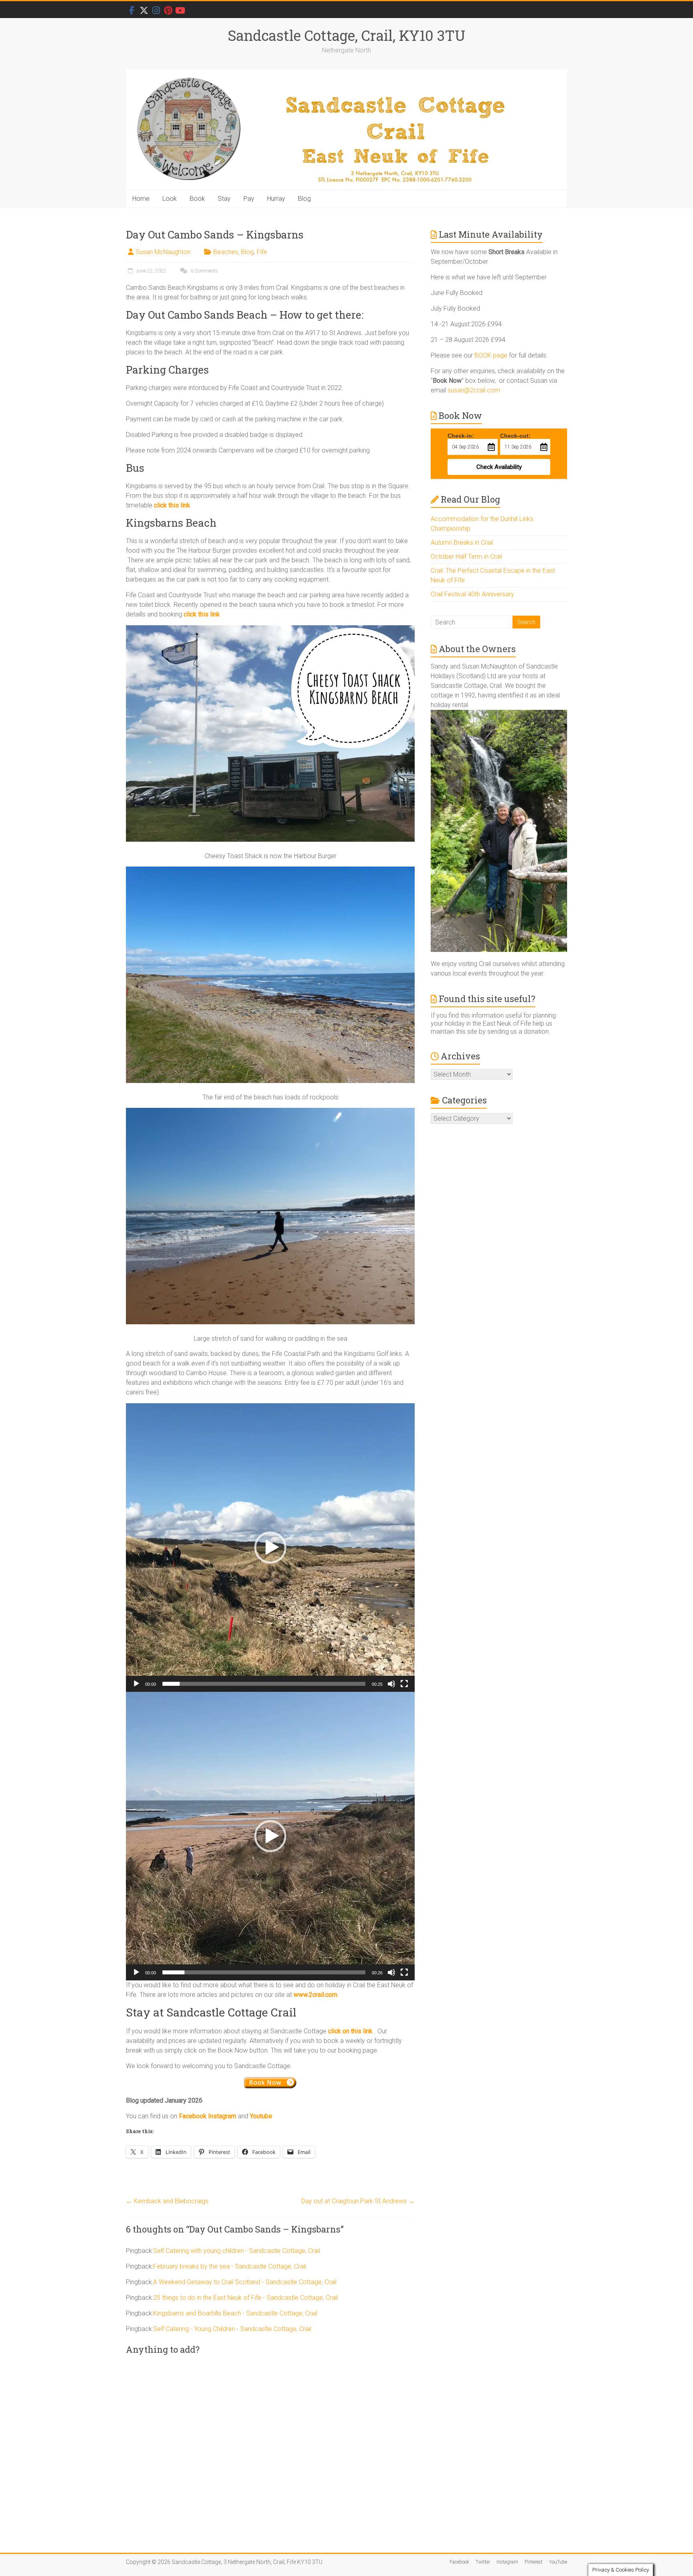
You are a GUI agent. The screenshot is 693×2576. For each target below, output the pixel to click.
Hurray (276, 199)
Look (170, 199)
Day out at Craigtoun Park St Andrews (358, 2201)
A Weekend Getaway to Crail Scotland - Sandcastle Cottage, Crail (245, 2282)
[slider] (264, 1684)
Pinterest (534, 2562)
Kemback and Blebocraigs (167, 2201)
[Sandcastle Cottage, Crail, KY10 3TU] (346, 130)
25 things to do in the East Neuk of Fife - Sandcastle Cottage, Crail (245, 2298)
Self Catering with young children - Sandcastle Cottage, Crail (237, 2251)
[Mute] (391, 1684)
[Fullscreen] (404, 1684)
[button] (270, 1548)
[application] (270, 1548)
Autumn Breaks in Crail (462, 542)
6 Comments (204, 271)
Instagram (507, 2562)
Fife (262, 252)
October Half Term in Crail (466, 557)
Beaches (226, 252)
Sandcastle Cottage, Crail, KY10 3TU (346, 35)
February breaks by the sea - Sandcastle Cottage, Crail (230, 2266)
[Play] (136, 1684)
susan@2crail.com (474, 390)
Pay (249, 199)
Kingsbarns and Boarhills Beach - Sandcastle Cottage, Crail (235, 2313)
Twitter (483, 2562)
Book (197, 199)
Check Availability (499, 467)
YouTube (558, 2562)
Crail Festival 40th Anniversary (472, 594)
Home (141, 199)
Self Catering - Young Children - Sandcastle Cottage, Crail (232, 2329)
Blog (304, 199)
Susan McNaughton (163, 252)
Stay (224, 199)
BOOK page (491, 355)
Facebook (459, 2562)
